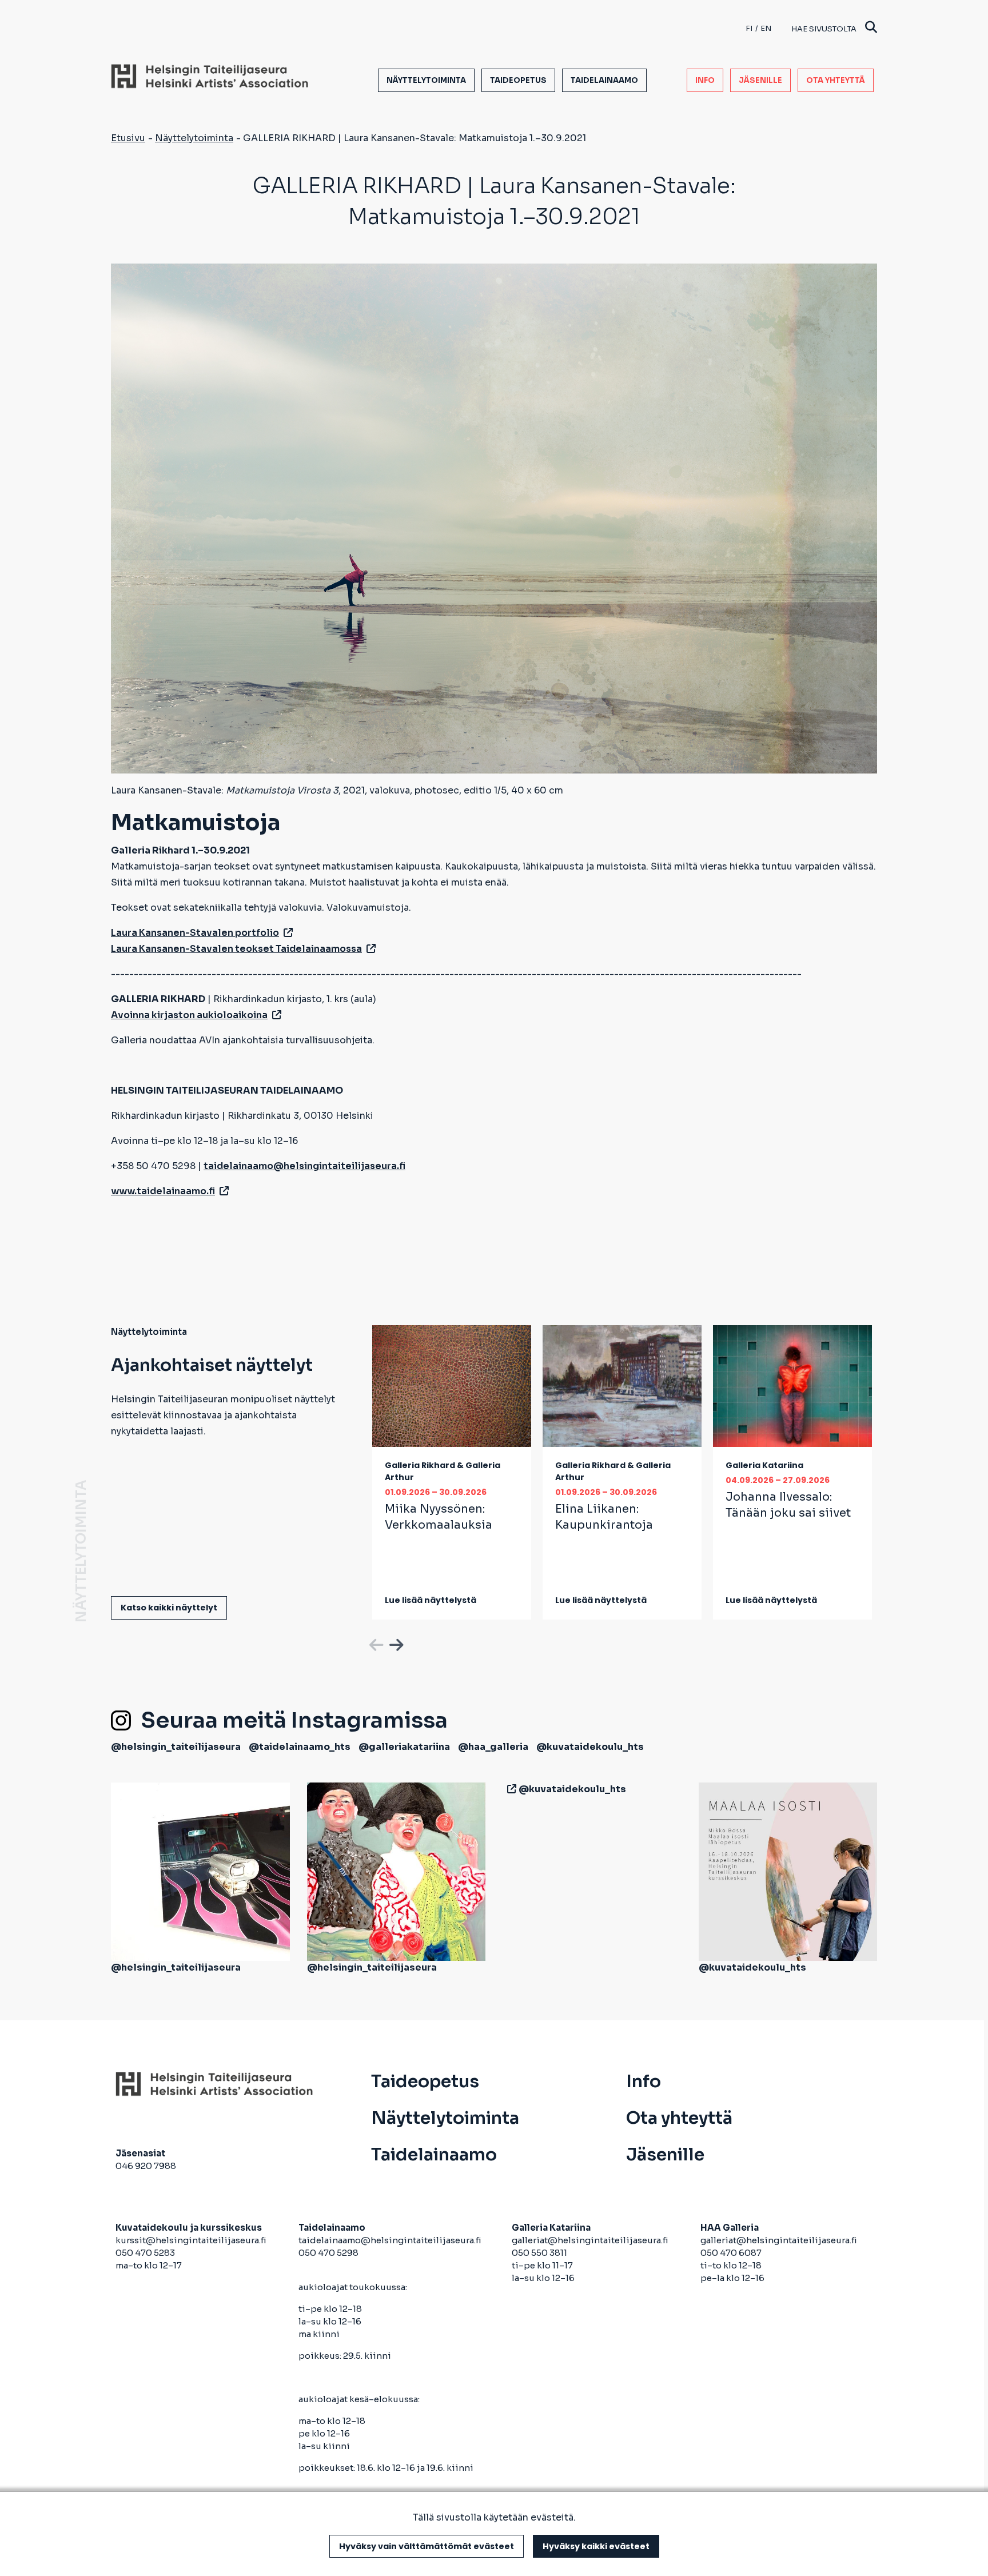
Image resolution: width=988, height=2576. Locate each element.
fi (749, 28)
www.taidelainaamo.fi (163, 1191)
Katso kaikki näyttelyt (169, 1608)
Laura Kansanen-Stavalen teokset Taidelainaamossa (236, 949)
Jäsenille (760, 80)
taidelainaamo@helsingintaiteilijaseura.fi (390, 2240)
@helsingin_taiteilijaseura (176, 1747)
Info (705, 80)
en (766, 28)
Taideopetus (518, 80)
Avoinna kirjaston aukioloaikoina (189, 1015)
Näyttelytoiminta (426, 80)
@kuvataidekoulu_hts (590, 1747)
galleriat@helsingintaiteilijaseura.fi (591, 2240)
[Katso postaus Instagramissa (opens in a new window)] (200, 1871)
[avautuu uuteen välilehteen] (509, 1789)
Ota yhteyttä (836, 80)
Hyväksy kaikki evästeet (596, 2546)
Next (395, 1643)
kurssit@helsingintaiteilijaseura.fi (192, 2240)
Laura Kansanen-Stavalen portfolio (195, 933)
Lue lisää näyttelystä (431, 1600)
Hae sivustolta (824, 29)
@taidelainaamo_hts (300, 1747)
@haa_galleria (493, 1747)
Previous (375, 1643)
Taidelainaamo (604, 80)
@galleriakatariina (404, 1747)
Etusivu (128, 138)
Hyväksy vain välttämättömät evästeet (427, 2546)
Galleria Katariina (764, 1465)
